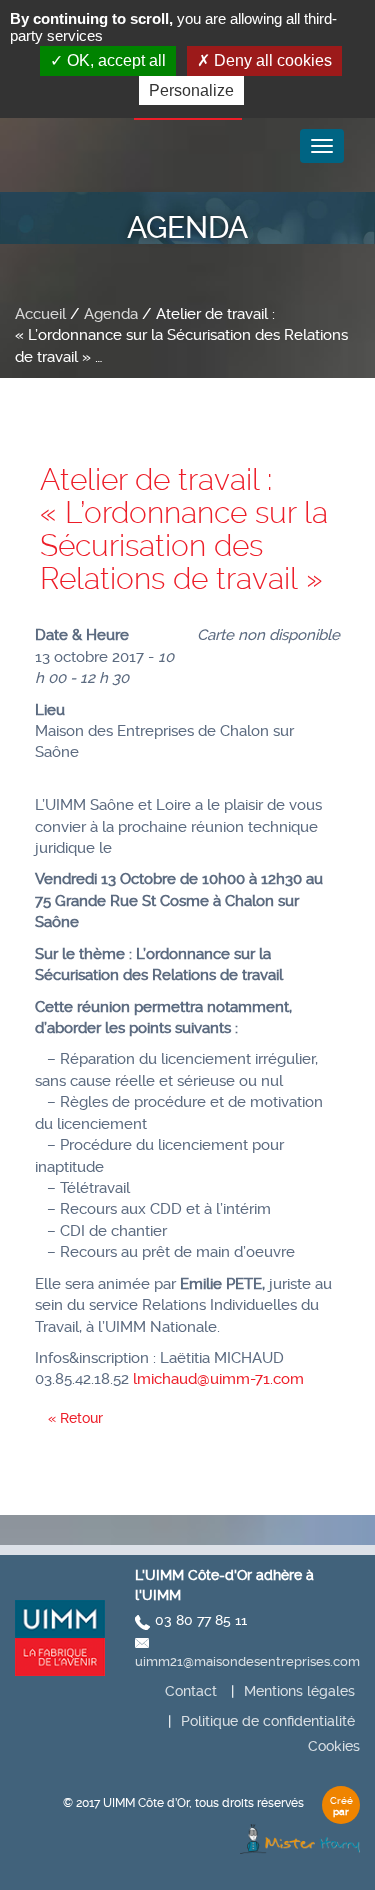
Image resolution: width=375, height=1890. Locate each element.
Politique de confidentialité (268, 1721)
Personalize (191, 90)
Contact (191, 1691)
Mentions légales (299, 1691)
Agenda (111, 314)
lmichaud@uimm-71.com (218, 1379)
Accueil (40, 314)
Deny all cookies (271, 60)
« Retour (75, 1418)
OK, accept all (114, 60)
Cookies (334, 1746)
